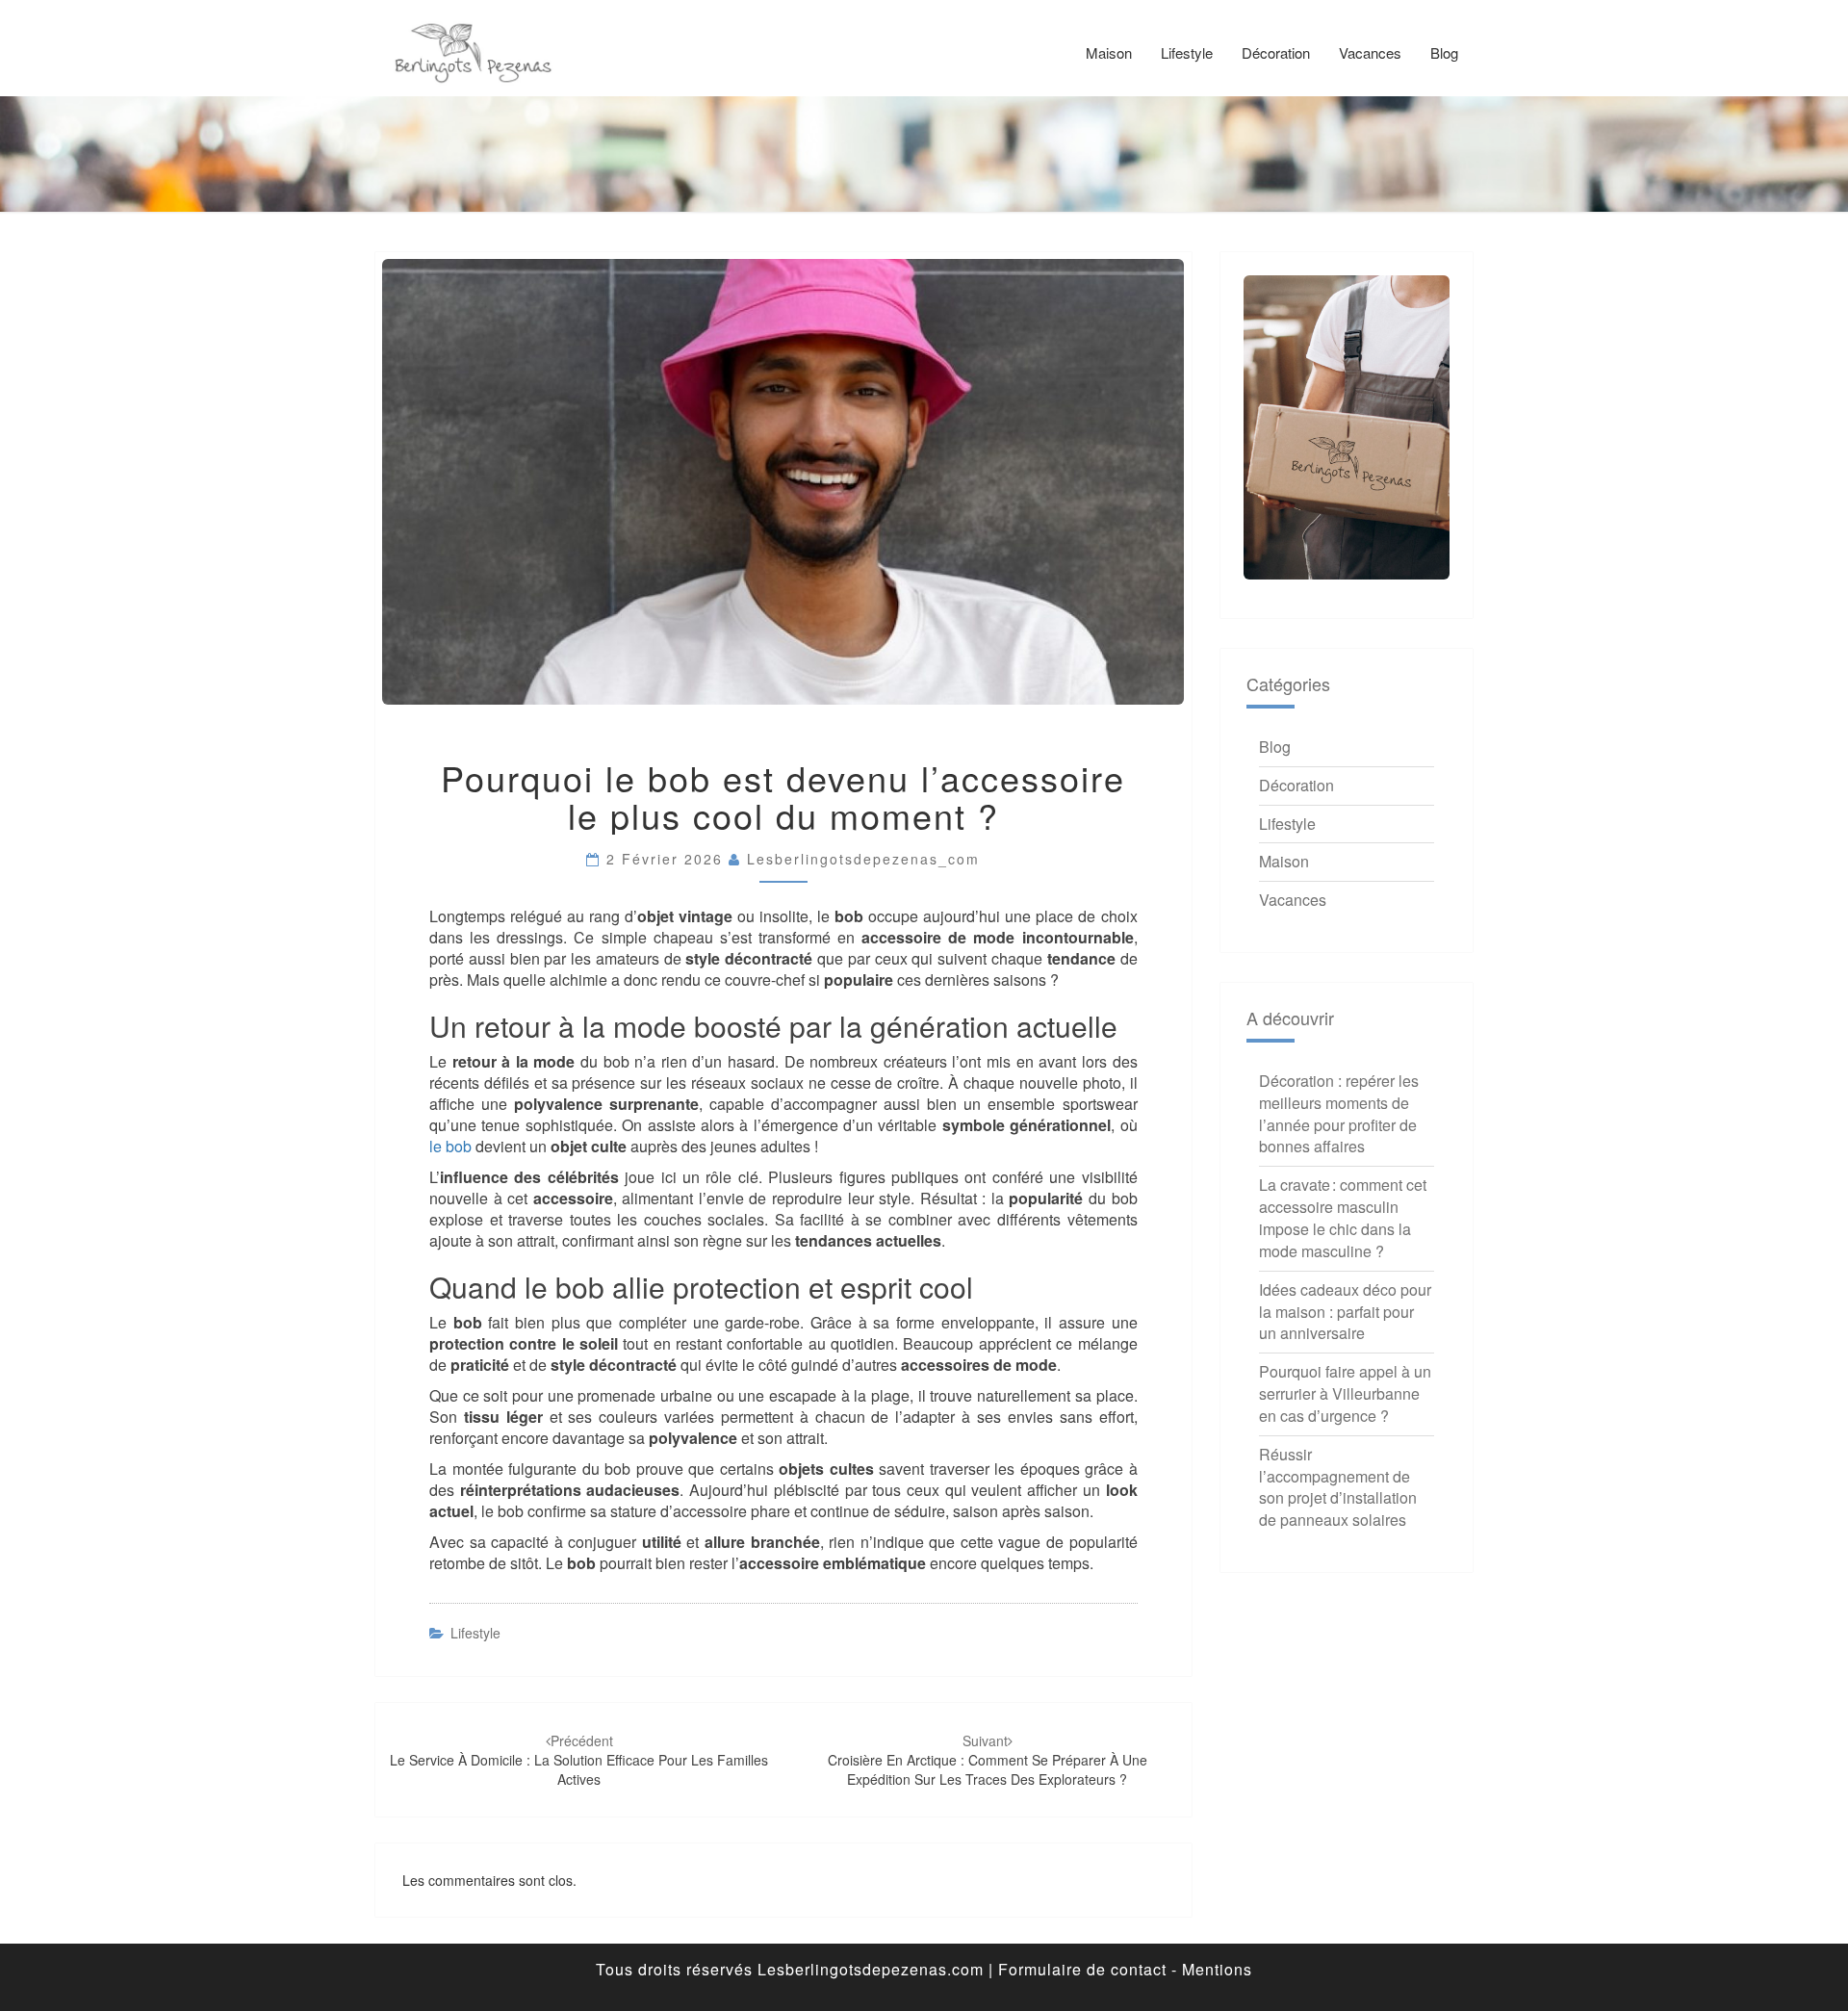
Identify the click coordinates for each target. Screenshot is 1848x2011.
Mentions (1217, 1969)
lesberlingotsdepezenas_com (863, 859)
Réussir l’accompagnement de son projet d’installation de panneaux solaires (1338, 1487)
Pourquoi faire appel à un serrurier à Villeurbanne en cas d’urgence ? (1345, 1393)
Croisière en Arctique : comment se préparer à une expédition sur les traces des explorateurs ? (988, 1760)
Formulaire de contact (1082, 1969)
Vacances (1370, 52)
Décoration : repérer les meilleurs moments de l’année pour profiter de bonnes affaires (1339, 1114)
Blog (1444, 52)
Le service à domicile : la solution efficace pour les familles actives (579, 1760)
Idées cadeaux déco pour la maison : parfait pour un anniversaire (1345, 1312)
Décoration (1276, 52)
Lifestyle (1187, 52)
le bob (450, 1146)
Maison (1109, 52)
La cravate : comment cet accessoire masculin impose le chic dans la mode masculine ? (1343, 1218)
